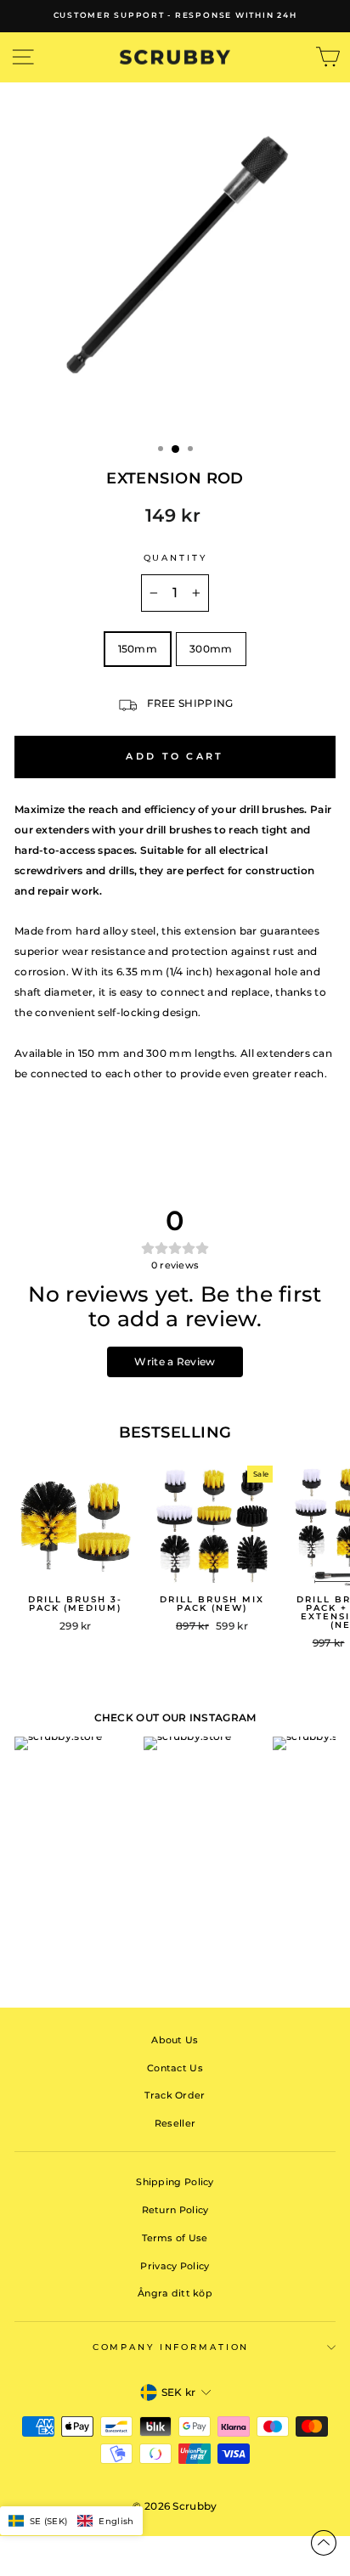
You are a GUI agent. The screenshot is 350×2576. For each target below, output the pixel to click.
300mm (211, 649)
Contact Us (175, 2068)
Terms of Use (175, 2238)
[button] (71, 2521)
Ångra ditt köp (175, 2293)
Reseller (175, 2123)
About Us (175, 2040)
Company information (171, 2347)
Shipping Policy (175, 2182)
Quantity (175, 558)
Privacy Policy (175, 2266)
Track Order (175, 2095)
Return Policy (175, 2210)
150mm (138, 649)
